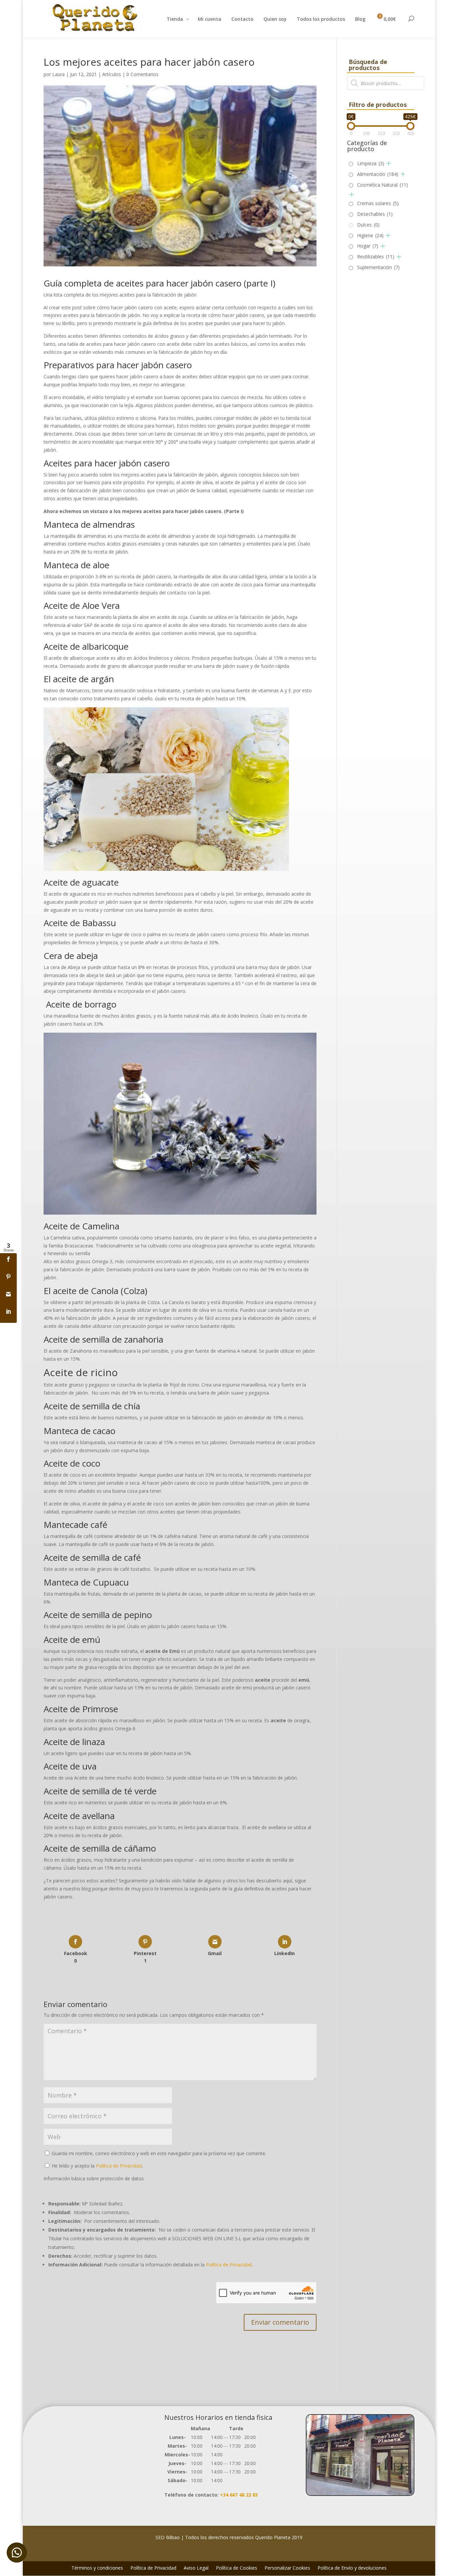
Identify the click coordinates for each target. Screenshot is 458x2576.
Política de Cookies (237, 2568)
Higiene (370, 235)
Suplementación (378, 267)
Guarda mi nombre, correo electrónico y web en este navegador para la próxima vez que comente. (159, 2153)
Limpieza (371, 163)
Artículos (112, 74)
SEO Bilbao (168, 2537)
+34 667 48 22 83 (239, 2495)
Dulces (368, 225)
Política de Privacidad (119, 2166)
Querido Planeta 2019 (279, 2537)
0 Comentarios (142, 74)
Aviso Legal (196, 2568)
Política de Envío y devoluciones (352, 2568)
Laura (59, 74)
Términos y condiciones (97, 2568)
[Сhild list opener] (389, 163)
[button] (17, 2553)
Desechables (375, 214)
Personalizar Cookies (287, 2568)
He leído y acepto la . (97, 2166)
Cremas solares (378, 203)
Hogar (368, 246)
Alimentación (378, 174)
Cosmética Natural (383, 185)
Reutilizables (376, 256)
